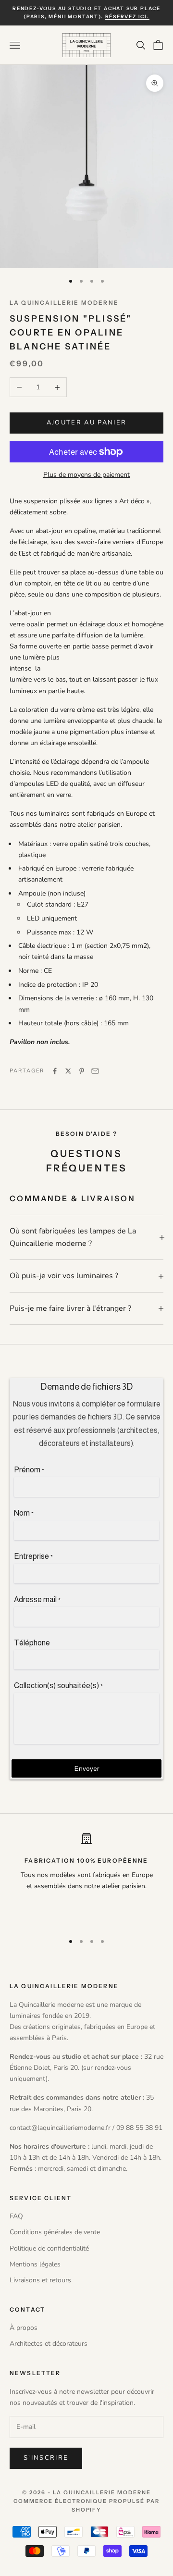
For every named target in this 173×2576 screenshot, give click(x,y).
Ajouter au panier (87, 423)
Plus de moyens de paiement (86, 475)
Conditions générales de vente (55, 2232)
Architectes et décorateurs (49, 2344)
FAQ (16, 2216)
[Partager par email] (95, 1071)
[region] (86, 1879)
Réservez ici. (127, 17)
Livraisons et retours (40, 2280)
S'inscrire (46, 2458)
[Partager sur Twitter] (68, 1071)
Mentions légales (35, 2264)
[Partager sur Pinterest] (82, 1071)
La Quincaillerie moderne (64, 303)
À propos (24, 2328)
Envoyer (87, 1768)
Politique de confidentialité (49, 2248)
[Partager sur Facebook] (55, 1071)
